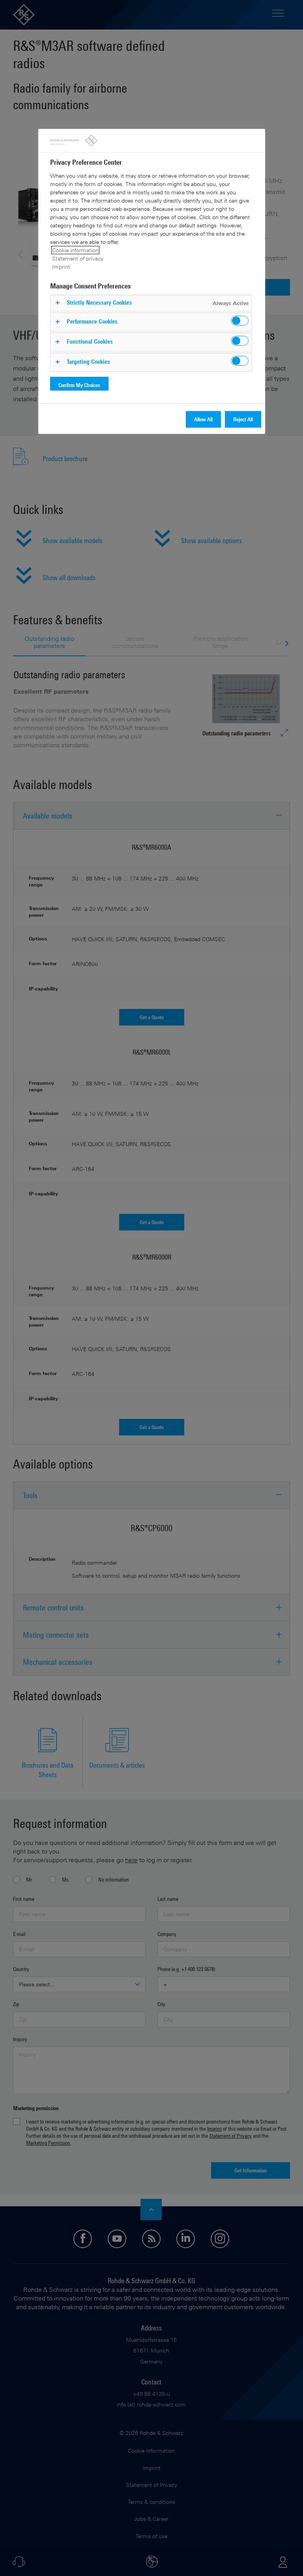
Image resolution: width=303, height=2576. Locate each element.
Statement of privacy (78, 258)
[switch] (240, 321)
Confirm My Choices (79, 385)
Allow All (203, 419)
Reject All (243, 419)
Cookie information (75, 250)
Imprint (61, 267)
